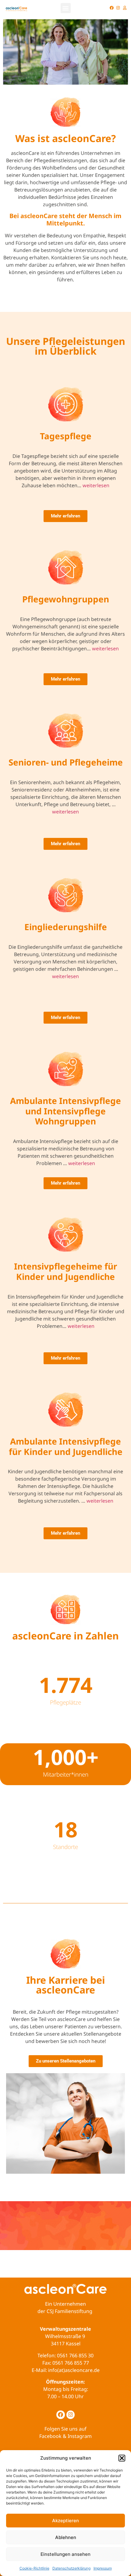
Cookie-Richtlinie (34, 2568)
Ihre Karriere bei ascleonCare (66, 1985)
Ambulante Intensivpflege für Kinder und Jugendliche (66, 1446)
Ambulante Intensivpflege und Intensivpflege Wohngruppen (65, 1111)
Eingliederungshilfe (66, 927)
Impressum (103, 2568)
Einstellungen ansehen (65, 2554)
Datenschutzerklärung (71, 2568)
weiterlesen (96, 485)
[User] (125, 8)
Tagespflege (66, 436)
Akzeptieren (65, 2521)
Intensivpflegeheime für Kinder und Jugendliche (66, 1271)
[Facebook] (112, 8)
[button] (122, 2458)
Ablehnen (66, 2537)
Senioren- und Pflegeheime (66, 762)
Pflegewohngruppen (66, 599)
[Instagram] (118, 8)
